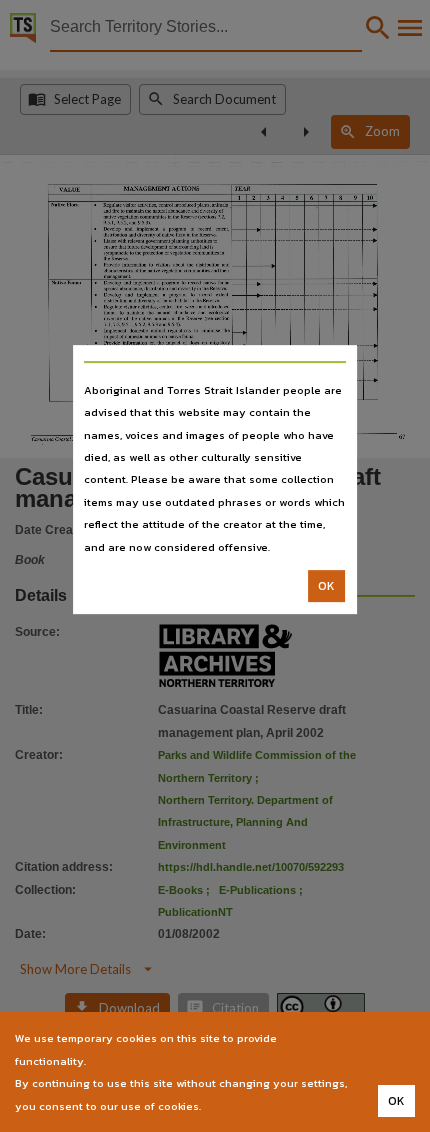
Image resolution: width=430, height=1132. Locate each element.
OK (326, 586)
